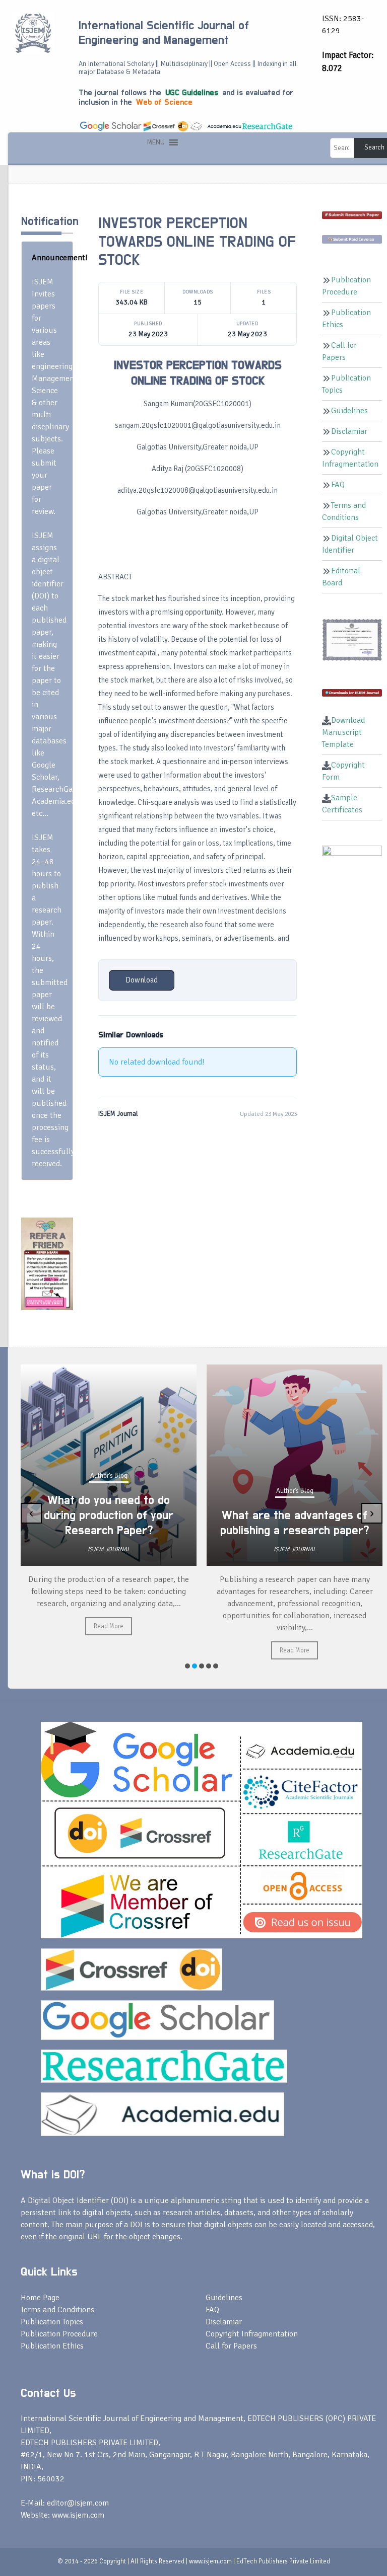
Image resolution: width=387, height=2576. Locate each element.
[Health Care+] (47, 1263)
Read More (109, 1626)
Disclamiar (349, 431)
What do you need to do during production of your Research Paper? (109, 1516)
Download (142, 980)
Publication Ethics (52, 2346)
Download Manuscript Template (343, 732)
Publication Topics (52, 2322)
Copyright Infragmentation (252, 2334)
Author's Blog (109, 1476)
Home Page (40, 2298)
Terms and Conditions (57, 2310)
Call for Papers (231, 2346)
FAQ (338, 485)
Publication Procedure (59, 2334)
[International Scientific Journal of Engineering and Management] (33, 32)
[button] (156, 142)
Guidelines (349, 411)
